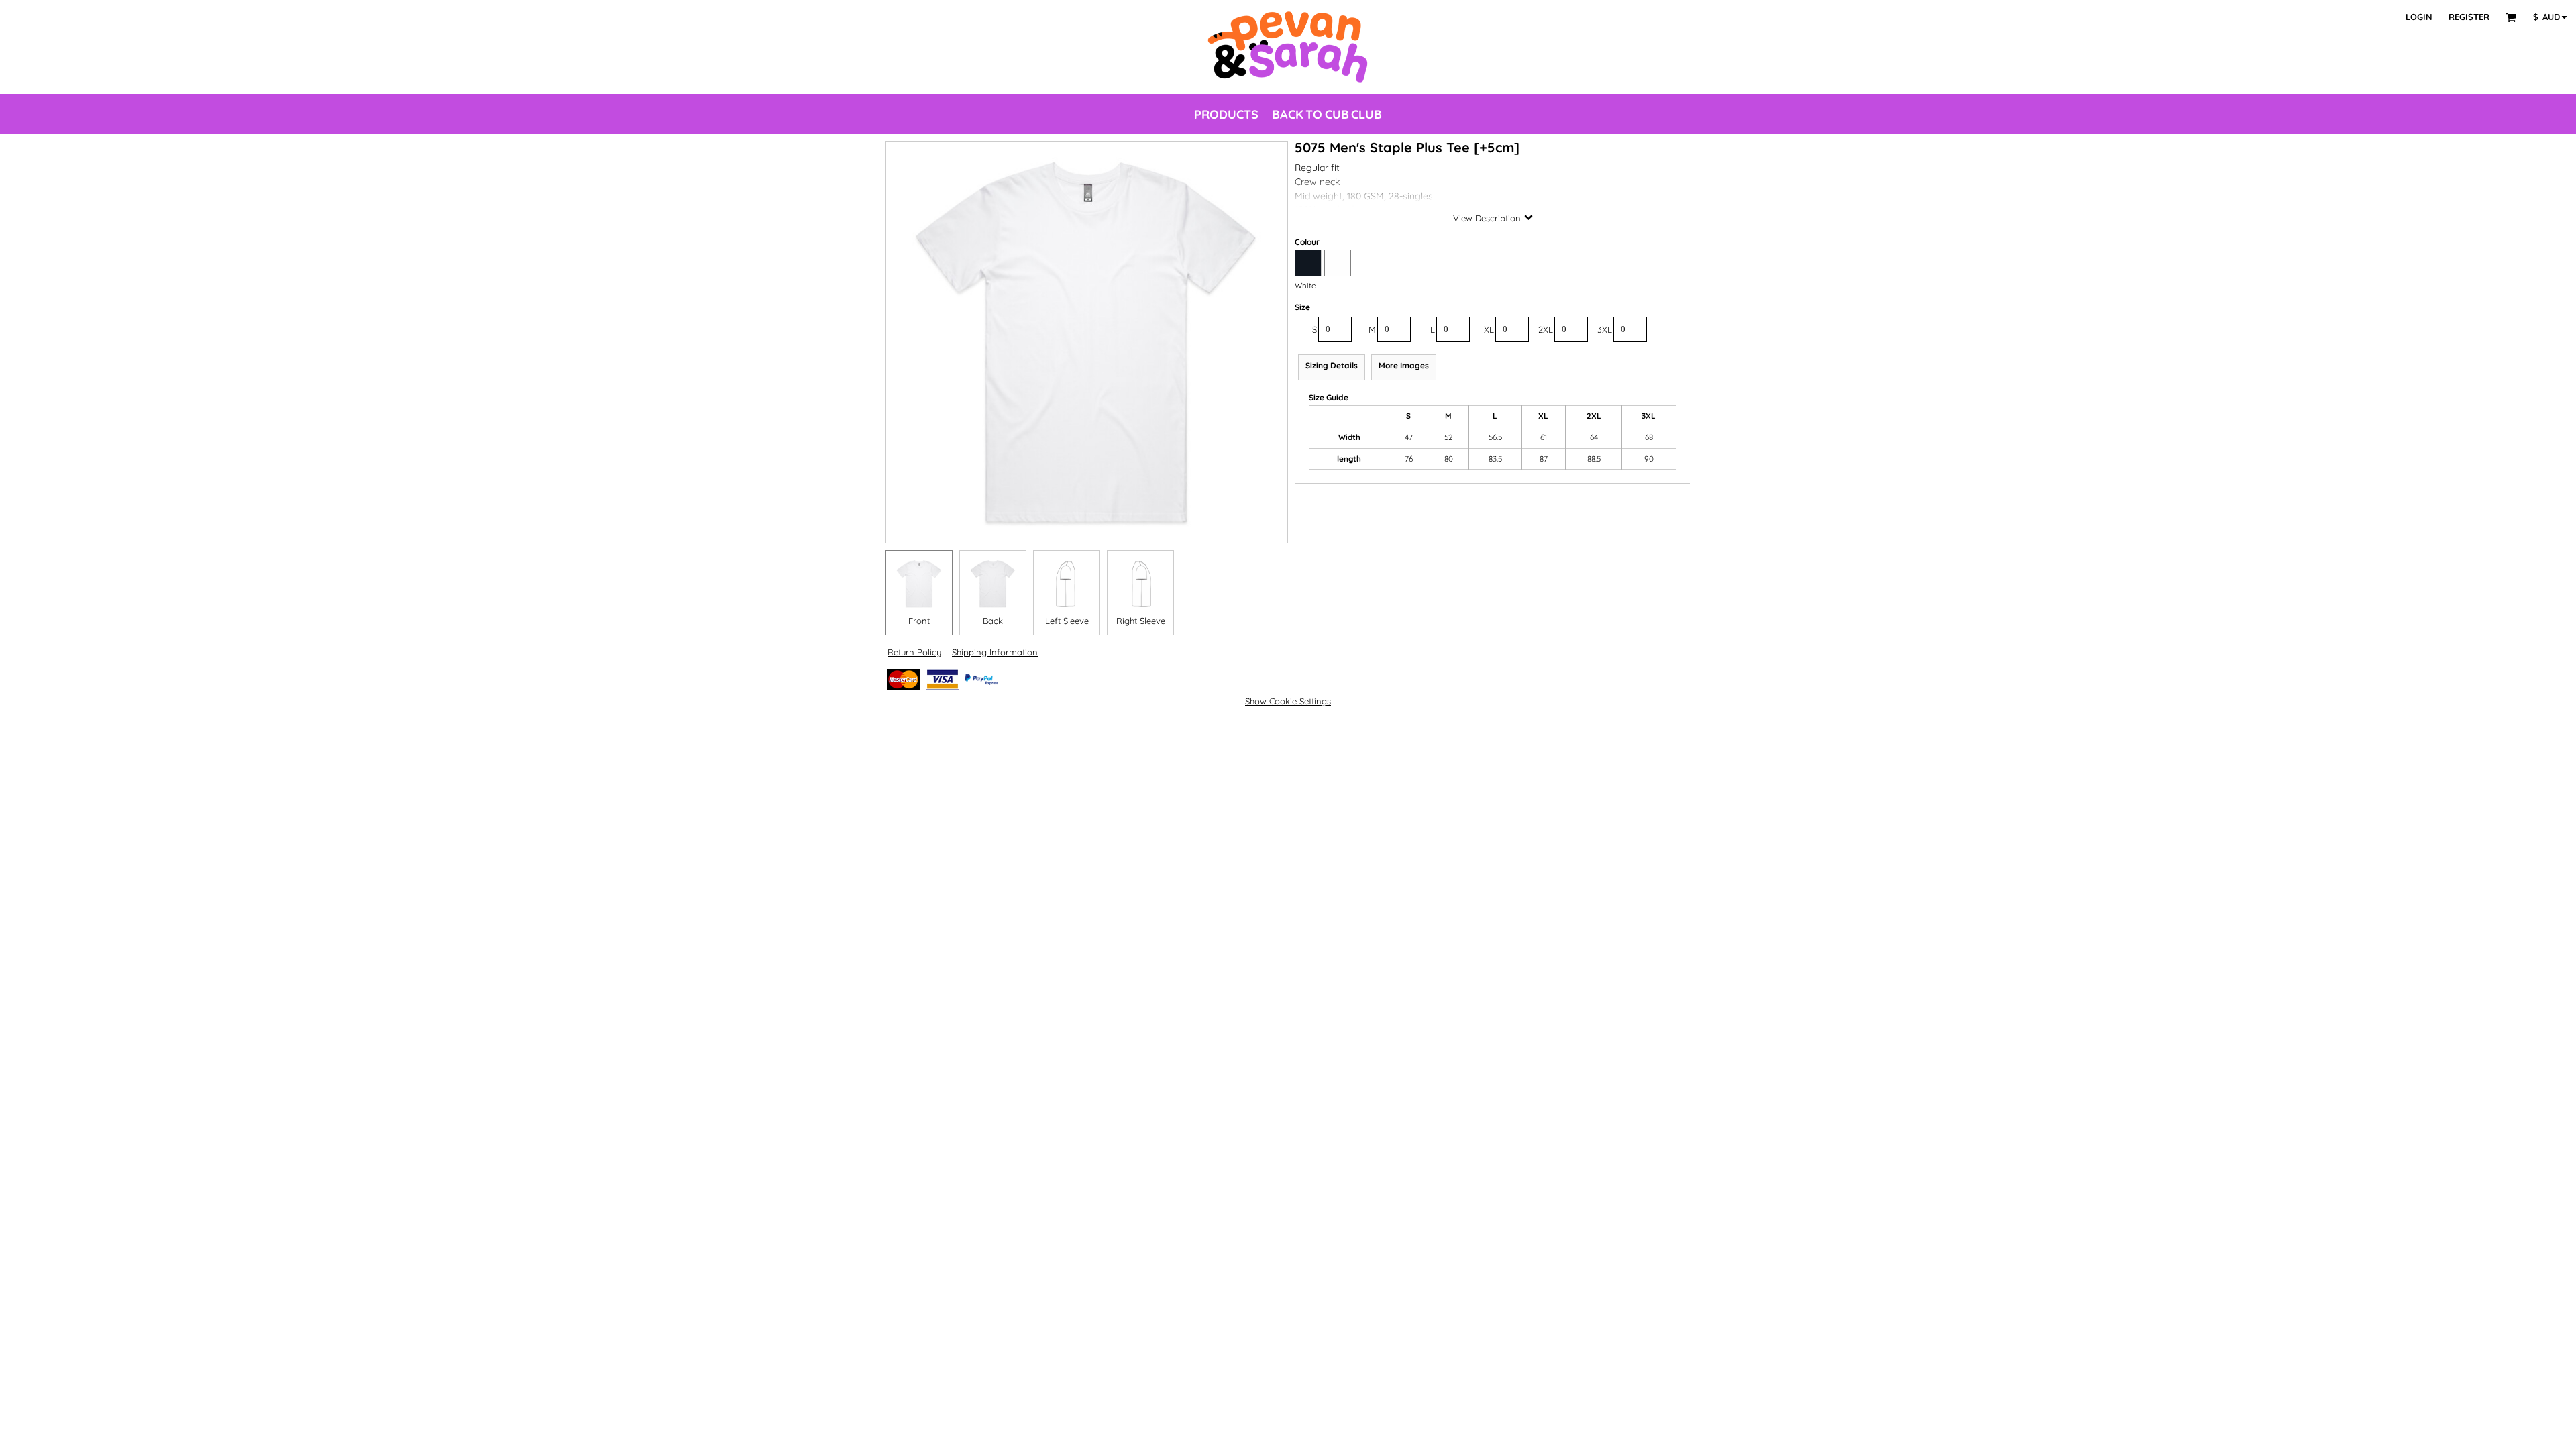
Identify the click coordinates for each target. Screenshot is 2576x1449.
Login (2419, 17)
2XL (1546, 329)
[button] (2511, 17)
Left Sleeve (1067, 621)
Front (919, 621)
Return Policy (914, 652)
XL (1489, 329)
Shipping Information (995, 652)
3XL (1605, 329)
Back (993, 621)
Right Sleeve (1141, 621)
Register (2469, 17)
